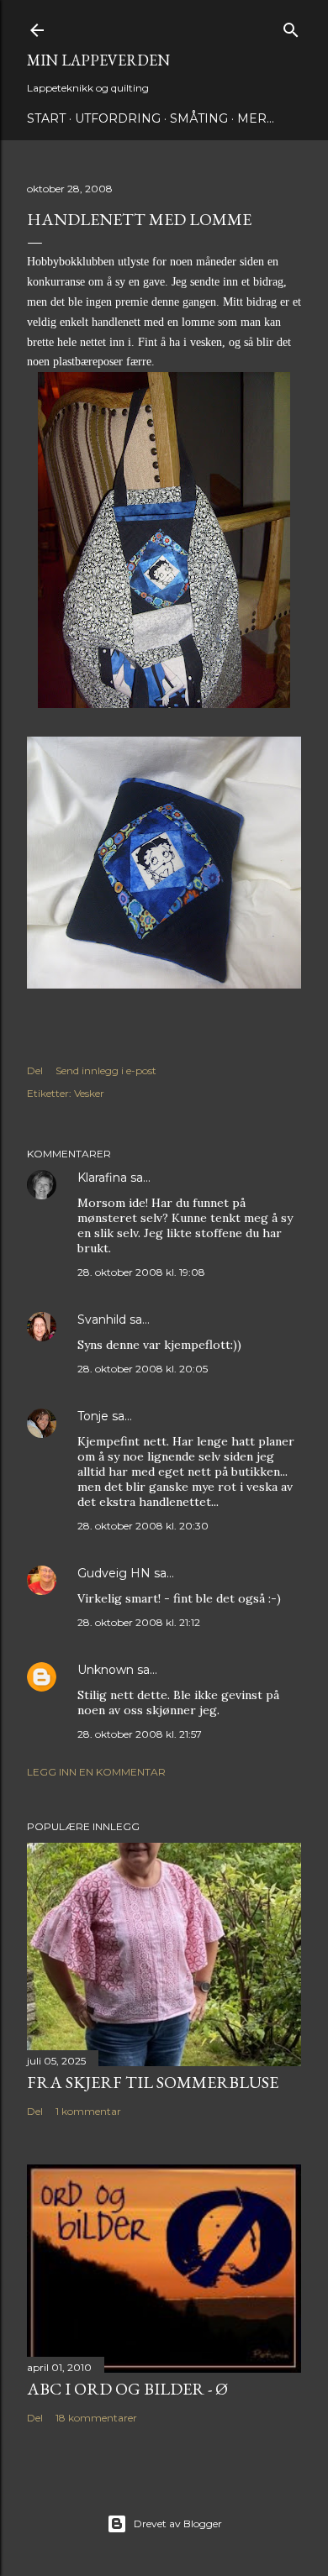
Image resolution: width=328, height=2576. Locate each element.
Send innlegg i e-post (106, 1070)
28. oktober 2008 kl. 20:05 (143, 1369)
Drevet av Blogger (178, 2524)
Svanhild (102, 1319)
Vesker (89, 1093)
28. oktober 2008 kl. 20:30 (143, 1526)
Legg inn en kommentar (96, 1772)
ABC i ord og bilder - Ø (127, 2389)
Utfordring (118, 118)
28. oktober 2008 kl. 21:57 (140, 1734)
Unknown (106, 1670)
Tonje (93, 1416)
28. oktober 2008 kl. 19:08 (141, 1272)
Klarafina (102, 1178)
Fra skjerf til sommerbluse (153, 2082)
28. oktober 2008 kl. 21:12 (139, 1622)
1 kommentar (88, 2111)
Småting (199, 118)
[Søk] (291, 26)
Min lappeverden (98, 60)
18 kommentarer (96, 2418)
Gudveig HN (114, 1573)
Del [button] (35, 1070)
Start (46, 118)
